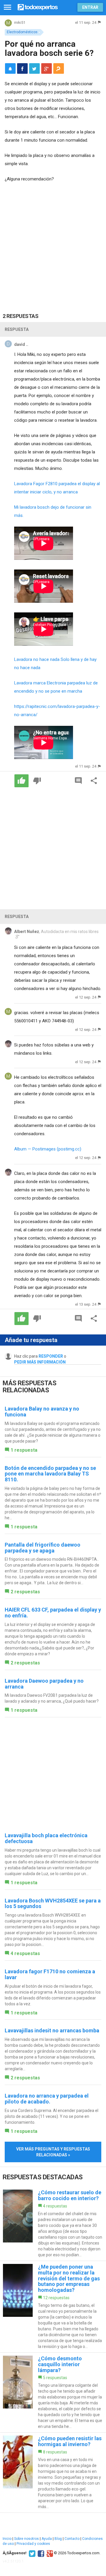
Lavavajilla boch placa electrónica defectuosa (46, 1838)
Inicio (7, 2539)
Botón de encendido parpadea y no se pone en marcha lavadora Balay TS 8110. (50, 1474)
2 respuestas (25, 1592)
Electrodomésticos (22, 32)
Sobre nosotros (26, 2539)
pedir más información (40, 1362)
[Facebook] (40, 2553)
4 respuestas (25, 1953)
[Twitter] (31, 2553)
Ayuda (47, 2539)
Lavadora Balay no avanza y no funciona (42, 1412)
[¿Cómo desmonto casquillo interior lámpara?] (53, 2392)
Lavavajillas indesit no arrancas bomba (52, 2030)
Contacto (72, 2539)
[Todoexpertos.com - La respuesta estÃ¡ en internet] (38, 7)
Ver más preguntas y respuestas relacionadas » (53, 2152)
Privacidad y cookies (33, 2544)
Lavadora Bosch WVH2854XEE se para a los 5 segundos (53, 1903)
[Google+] (49, 2553)
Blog (58, 2539)
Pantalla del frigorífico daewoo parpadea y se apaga (43, 1548)
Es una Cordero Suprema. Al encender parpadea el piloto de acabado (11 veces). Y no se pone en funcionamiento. (52, 2116)
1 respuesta (24, 1450)
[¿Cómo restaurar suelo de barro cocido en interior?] (53, 2224)
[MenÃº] (8, 7)
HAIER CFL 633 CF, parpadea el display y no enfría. (53, 1613)
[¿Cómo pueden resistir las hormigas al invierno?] (53, 2473)
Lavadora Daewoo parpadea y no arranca (44, 1684)
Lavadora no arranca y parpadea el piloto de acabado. (47, 2099)
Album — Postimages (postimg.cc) (48, 1149)
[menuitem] (22, 68)
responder (51, 1356)
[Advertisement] (53, 243)
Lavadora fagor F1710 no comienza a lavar (50, 1974)
